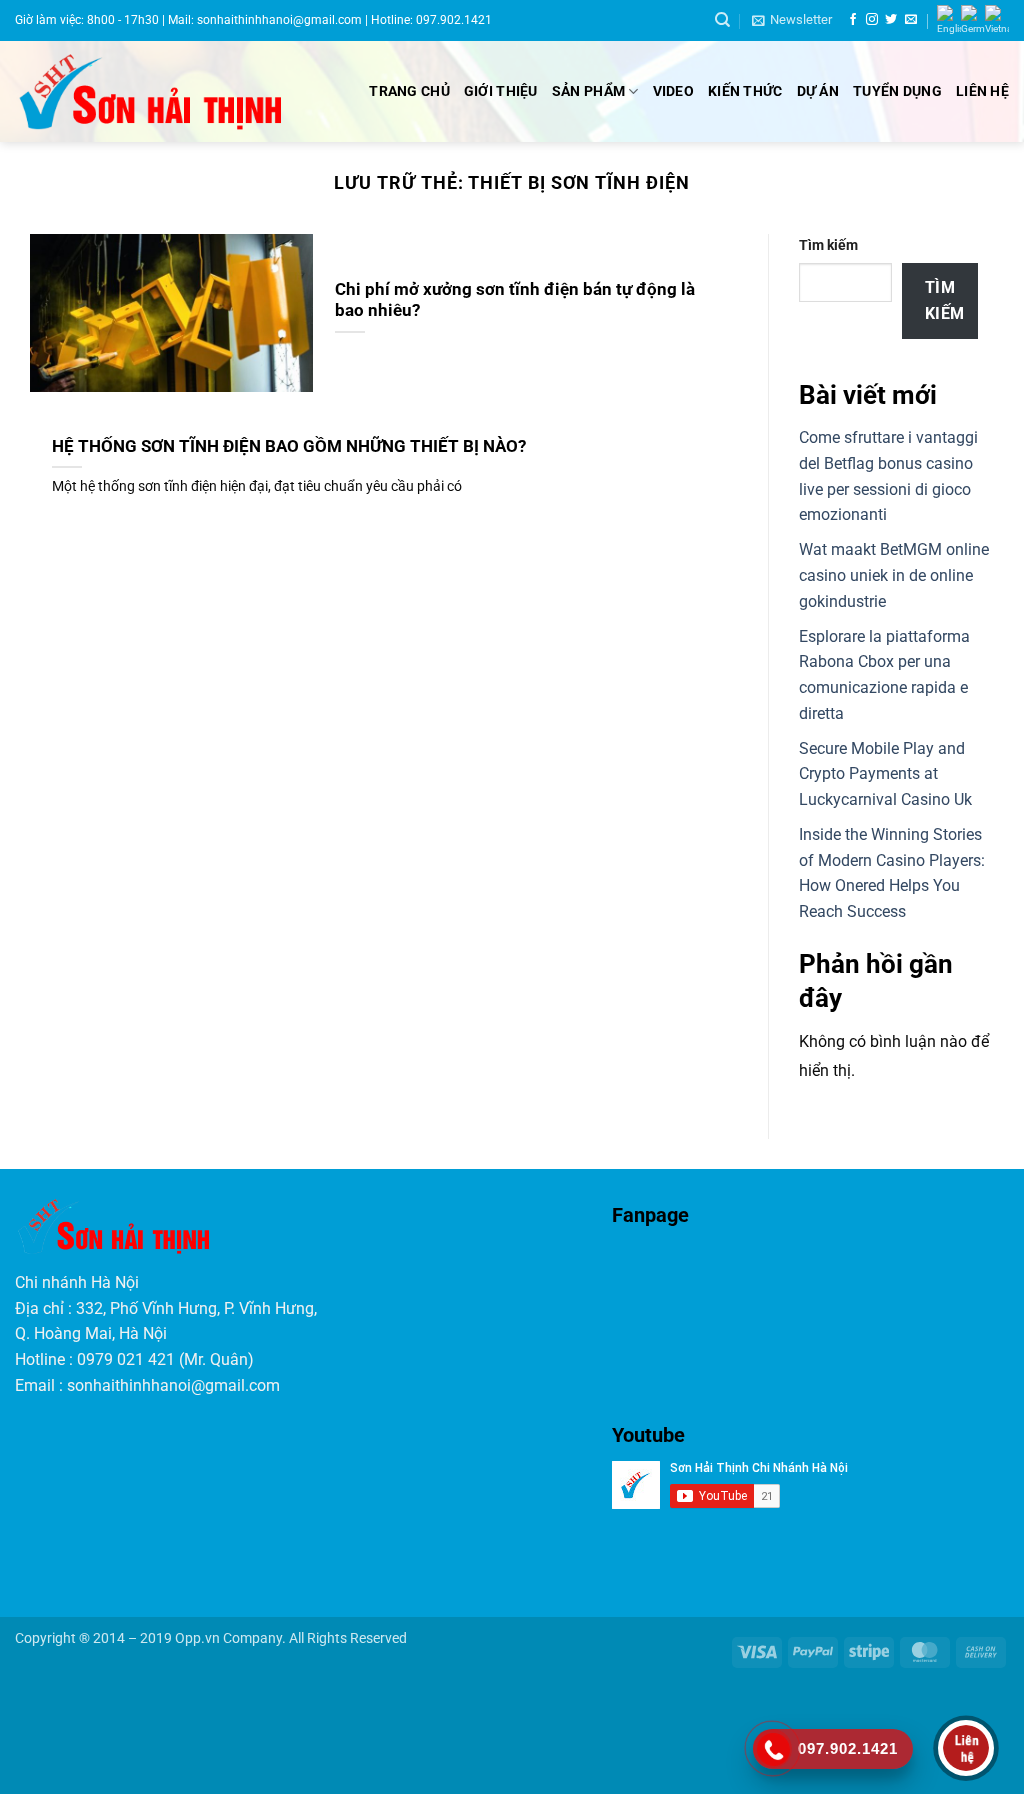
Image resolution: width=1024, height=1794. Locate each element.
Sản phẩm (588, 91)
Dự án (818, 91)
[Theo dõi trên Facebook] (853, 20)
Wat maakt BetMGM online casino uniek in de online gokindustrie (894, 575)
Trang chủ (409, 91)
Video (673, 91)
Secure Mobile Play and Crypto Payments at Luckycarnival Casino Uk (885, 773)
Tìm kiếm (828, 245)
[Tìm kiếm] (722, 20)
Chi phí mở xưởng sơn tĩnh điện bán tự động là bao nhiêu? (515, 300)
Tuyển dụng (897, 91)
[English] (949, 20)
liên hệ (982, 91)
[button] (792, 20)
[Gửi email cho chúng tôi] (911, 20)
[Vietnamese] (997, 20)
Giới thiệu (501, 91)
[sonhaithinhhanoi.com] (166, 92)
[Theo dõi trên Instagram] (872, 20)
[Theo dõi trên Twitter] (891, 20)
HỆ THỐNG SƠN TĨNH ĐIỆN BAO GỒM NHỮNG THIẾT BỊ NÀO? (289, 446)
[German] (973, 20)
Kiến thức (745, 91)
